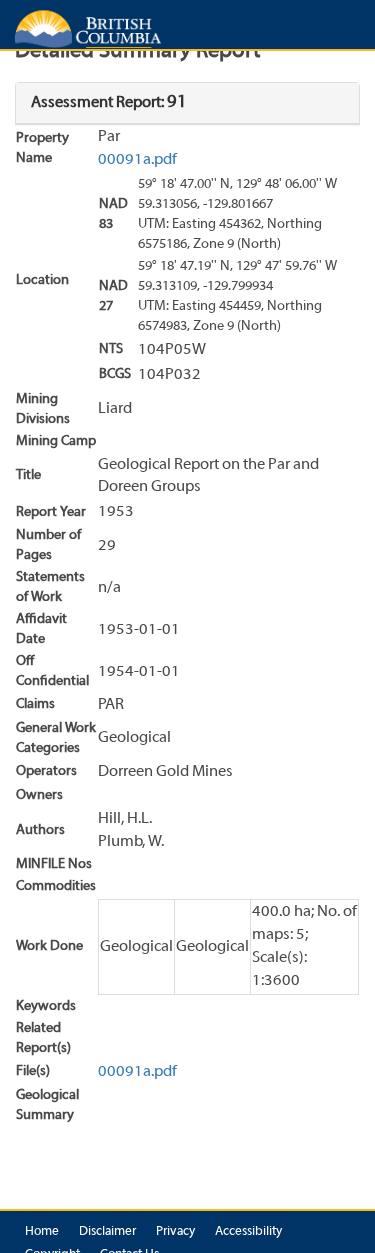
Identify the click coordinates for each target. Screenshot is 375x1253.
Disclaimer (107, 1232)
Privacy (175, 1232)
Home (42, 1232)
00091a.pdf (137, 160)
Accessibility (248, 1232)
